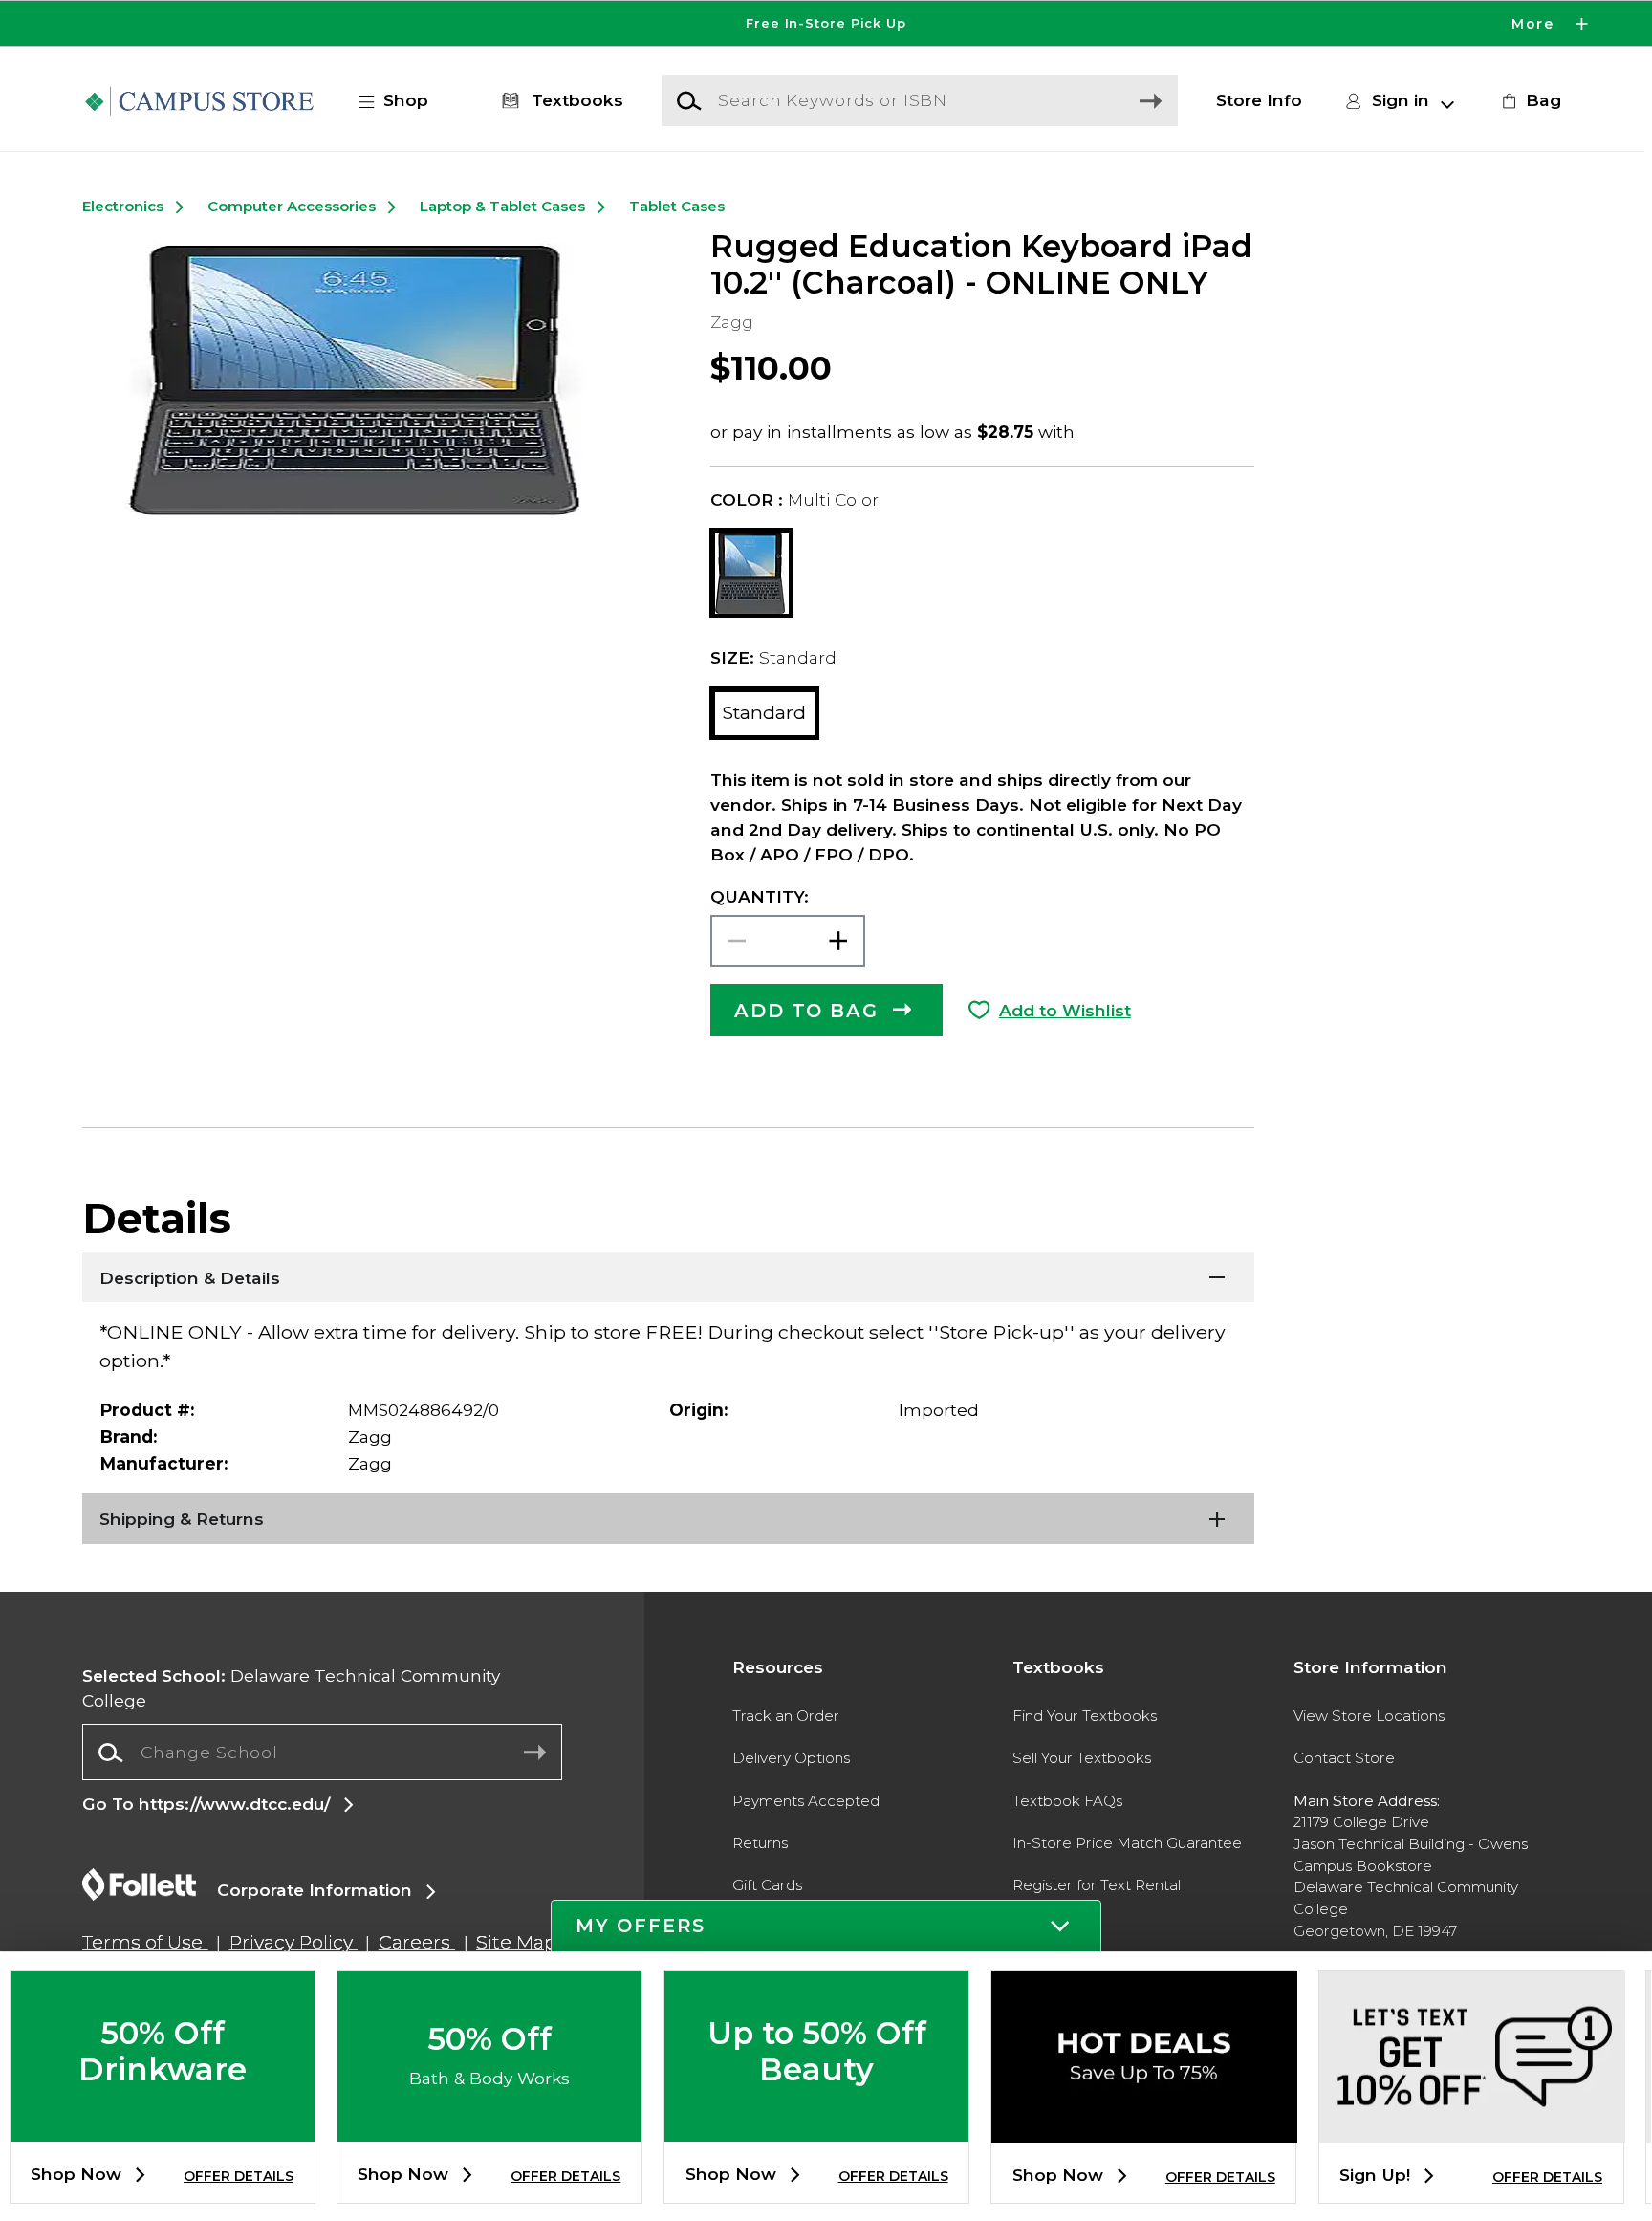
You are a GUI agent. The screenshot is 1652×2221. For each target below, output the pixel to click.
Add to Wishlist (1065, 1010)
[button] (826, 23)
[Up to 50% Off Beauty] (816, 2126)
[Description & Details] (668, 1275)
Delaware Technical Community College (291, 1688)
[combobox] (322, 1753)
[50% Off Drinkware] (163, 2126)
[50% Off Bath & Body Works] (489, 2126)
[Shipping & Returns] (668, 1517)
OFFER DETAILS (239, 2176)
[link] (1529, 100)
